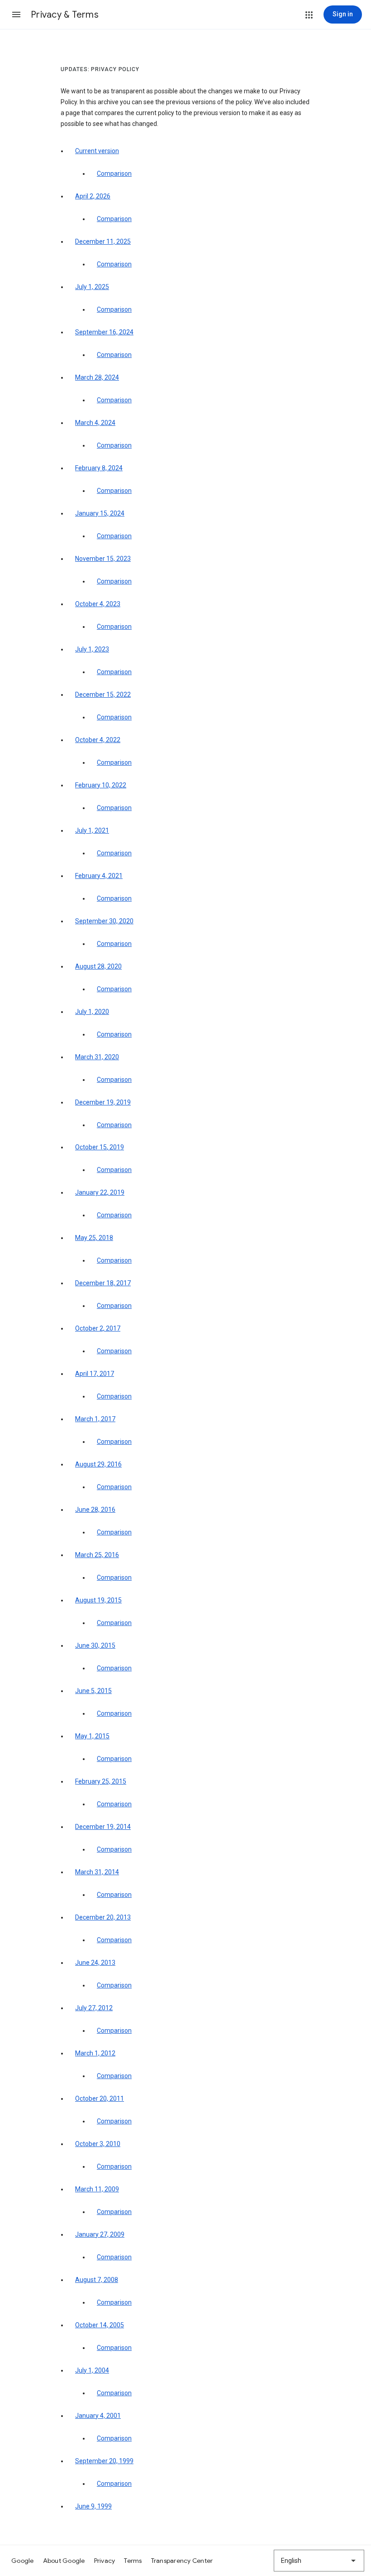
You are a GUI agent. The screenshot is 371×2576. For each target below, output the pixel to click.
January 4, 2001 (98, 2416)
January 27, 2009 (100, 2234)
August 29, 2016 (98, 1464)
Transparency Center (182, 2561)
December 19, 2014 (103, 1827)
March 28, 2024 (97, 377)
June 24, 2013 (95, 1963)
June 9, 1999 (93, 2506)
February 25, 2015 (101, 1781)
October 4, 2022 (98, 740)
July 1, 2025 (92, 287)
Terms (133, 2561)
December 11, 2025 (103, 241)
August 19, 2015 (98, 1600)
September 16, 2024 (104, 332)
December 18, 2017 (103, 1283)
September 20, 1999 (104, 2461)
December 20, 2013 (103, 1917)
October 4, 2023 (98, 604)
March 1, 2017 (95, 1419)
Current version (97, 151)
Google (23, 2561)
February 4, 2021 (99, 876)
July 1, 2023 (92, 649)
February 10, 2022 (101, 785)
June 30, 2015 (95, 1645)
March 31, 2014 (97, 1872)
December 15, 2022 (103, 695)
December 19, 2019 (103, 1102)
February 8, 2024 (99, 468)
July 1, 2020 (92, 1012)
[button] (16, 14)
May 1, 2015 (92, 1736)
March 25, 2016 (97, 1555)
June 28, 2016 (95, 1510)
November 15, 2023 (103, 559)
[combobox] (319, 2561)
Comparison (114, 174)
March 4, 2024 (95, 423)
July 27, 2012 (94, 2008)
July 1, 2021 (92, 830)
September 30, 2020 (104, 921)
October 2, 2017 (98, 1328)
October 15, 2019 (100, 1147)
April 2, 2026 (93, 196)
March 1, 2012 (95, 2053)
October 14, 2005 (100, 2325)
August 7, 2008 (97, 2280)
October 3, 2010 (98, 2144)
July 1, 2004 (92, 2370)
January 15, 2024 (100, 513)
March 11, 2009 (97, 2189)
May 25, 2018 (94, 1238)
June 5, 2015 (93, 1691)
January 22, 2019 (100, 1192)
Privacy (105, 2561)
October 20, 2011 (100, 2098)
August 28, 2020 (98, 966)
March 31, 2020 (97, 1057)
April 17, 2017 (95, 1374)
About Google (64, 2561)
